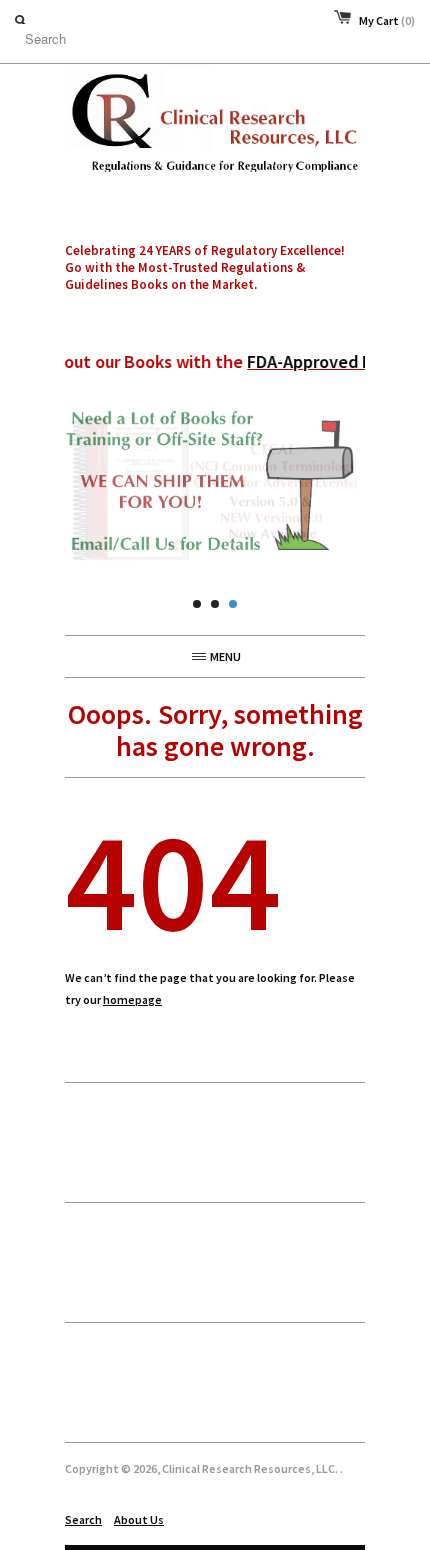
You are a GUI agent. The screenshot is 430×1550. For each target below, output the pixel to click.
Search (83, 1519)
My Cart (387, 20)
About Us (139, 1519)
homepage (132, 999)
